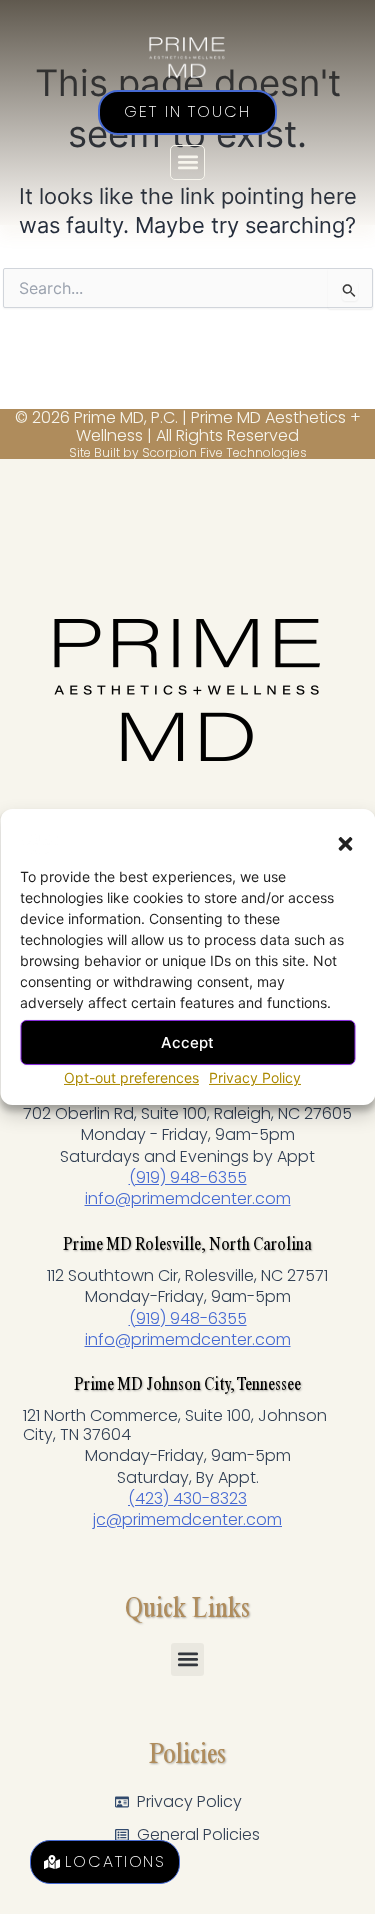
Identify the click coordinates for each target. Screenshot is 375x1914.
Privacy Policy (255, 1077)
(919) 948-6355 (188, 1177)
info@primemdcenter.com (188, 1198)
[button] (345, 844)
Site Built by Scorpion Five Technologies (188, 452)
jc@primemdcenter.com (187, 1519)
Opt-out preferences (131, 1077)
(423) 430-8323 (187, 1498)
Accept (187, 1041)
